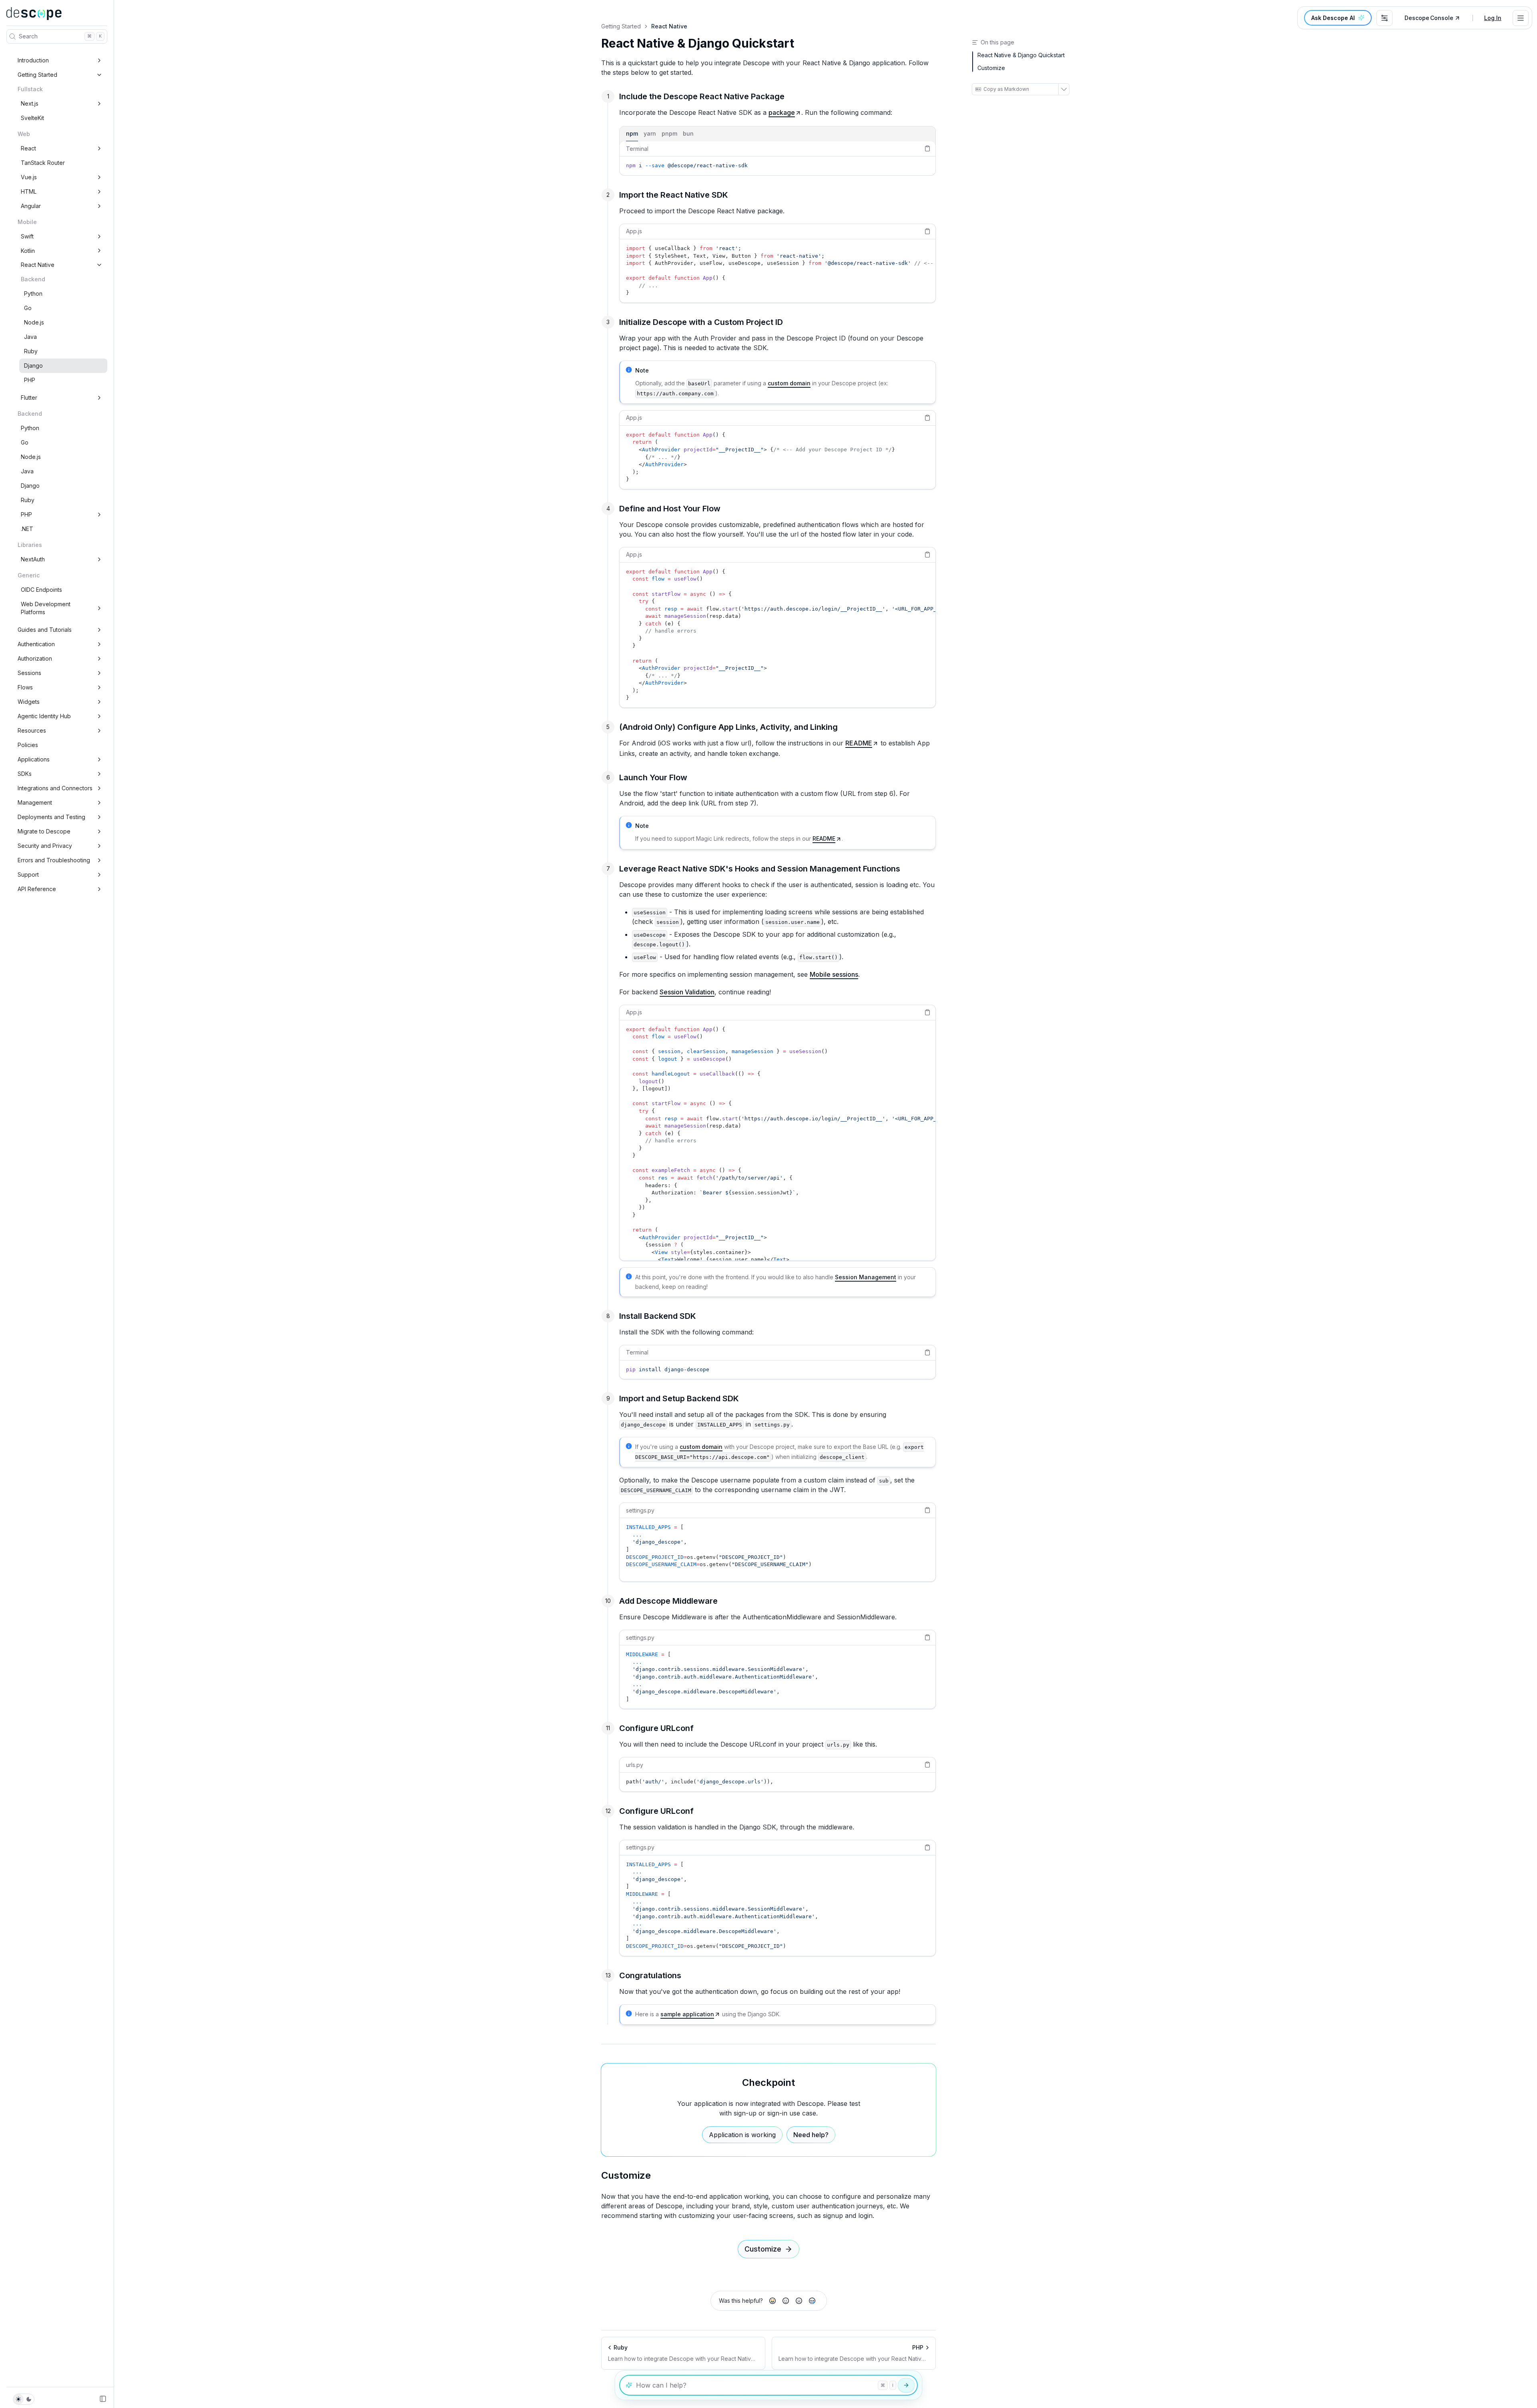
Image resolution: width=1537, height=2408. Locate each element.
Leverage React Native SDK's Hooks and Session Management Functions (760, 869)
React (28, 148)
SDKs (25, 774)
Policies (28, 745)
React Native (38, 265)
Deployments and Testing (51, 817)
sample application (687, 2014)
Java (30, 337)
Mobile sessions (834, 974)
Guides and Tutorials (45, 630)
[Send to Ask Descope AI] (906, 2385)
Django (33, 366)
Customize (626, 2175)
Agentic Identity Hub (44, 716)
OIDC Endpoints (41, 590)
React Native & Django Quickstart (698, 43)
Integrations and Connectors (55, 788)
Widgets (29, 702)
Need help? (811, 2135)
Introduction (33, 60)
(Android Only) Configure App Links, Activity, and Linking (728, 727)
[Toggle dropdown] (1521, 18)
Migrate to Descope (44, 831)
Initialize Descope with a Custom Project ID (701, 322)
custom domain (789, 383)
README (859, 743)
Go (28, 308)
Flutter (29, 398)
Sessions (29, 673)
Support (28, 874)
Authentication (36, 644)
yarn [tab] (650, 133)
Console (1429, 18)
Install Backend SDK (658, 1316)
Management (35, 802)
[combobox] (1385, 18)
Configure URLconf (656, 1728)
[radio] (773, 2301)
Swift (27, 236)
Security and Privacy (45, 846)
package (782, 112)
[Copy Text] (927, 148)
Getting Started (37, 75)
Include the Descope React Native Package (702, 96)
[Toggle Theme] (24, 2399)
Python (33, 293)
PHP (30, 380)
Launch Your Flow (653, 777)
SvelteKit (32, 118)
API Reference (37, 889)
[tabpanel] (778, 158)
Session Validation (687, 992)
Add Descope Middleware (668, 1601)
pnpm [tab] (669, 133)
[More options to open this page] (1064, 89)
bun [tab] (688, 133)
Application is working (742, 2135)
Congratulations (650, 1975)
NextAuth (33, 559)
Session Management (866, 1277)
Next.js (30, 103)
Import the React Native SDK (674, 195)
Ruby (31, 351)
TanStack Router (43, 163)
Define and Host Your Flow (670, 509)
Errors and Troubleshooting (54, 860)
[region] (778, 166)
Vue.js (29, 177)
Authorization (35, 658)
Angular (31, 206)
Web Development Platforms (46, 608)
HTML (29, 191)
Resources (32, 730)
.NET (27, 529)
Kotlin (28, 251)
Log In (1493, 18)
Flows (25, 687)
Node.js (34, 322)
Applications (34, 759)
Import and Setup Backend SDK (679, 1398)
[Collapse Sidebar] (103, 2399)
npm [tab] (632, 133)
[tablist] (778, 134)
